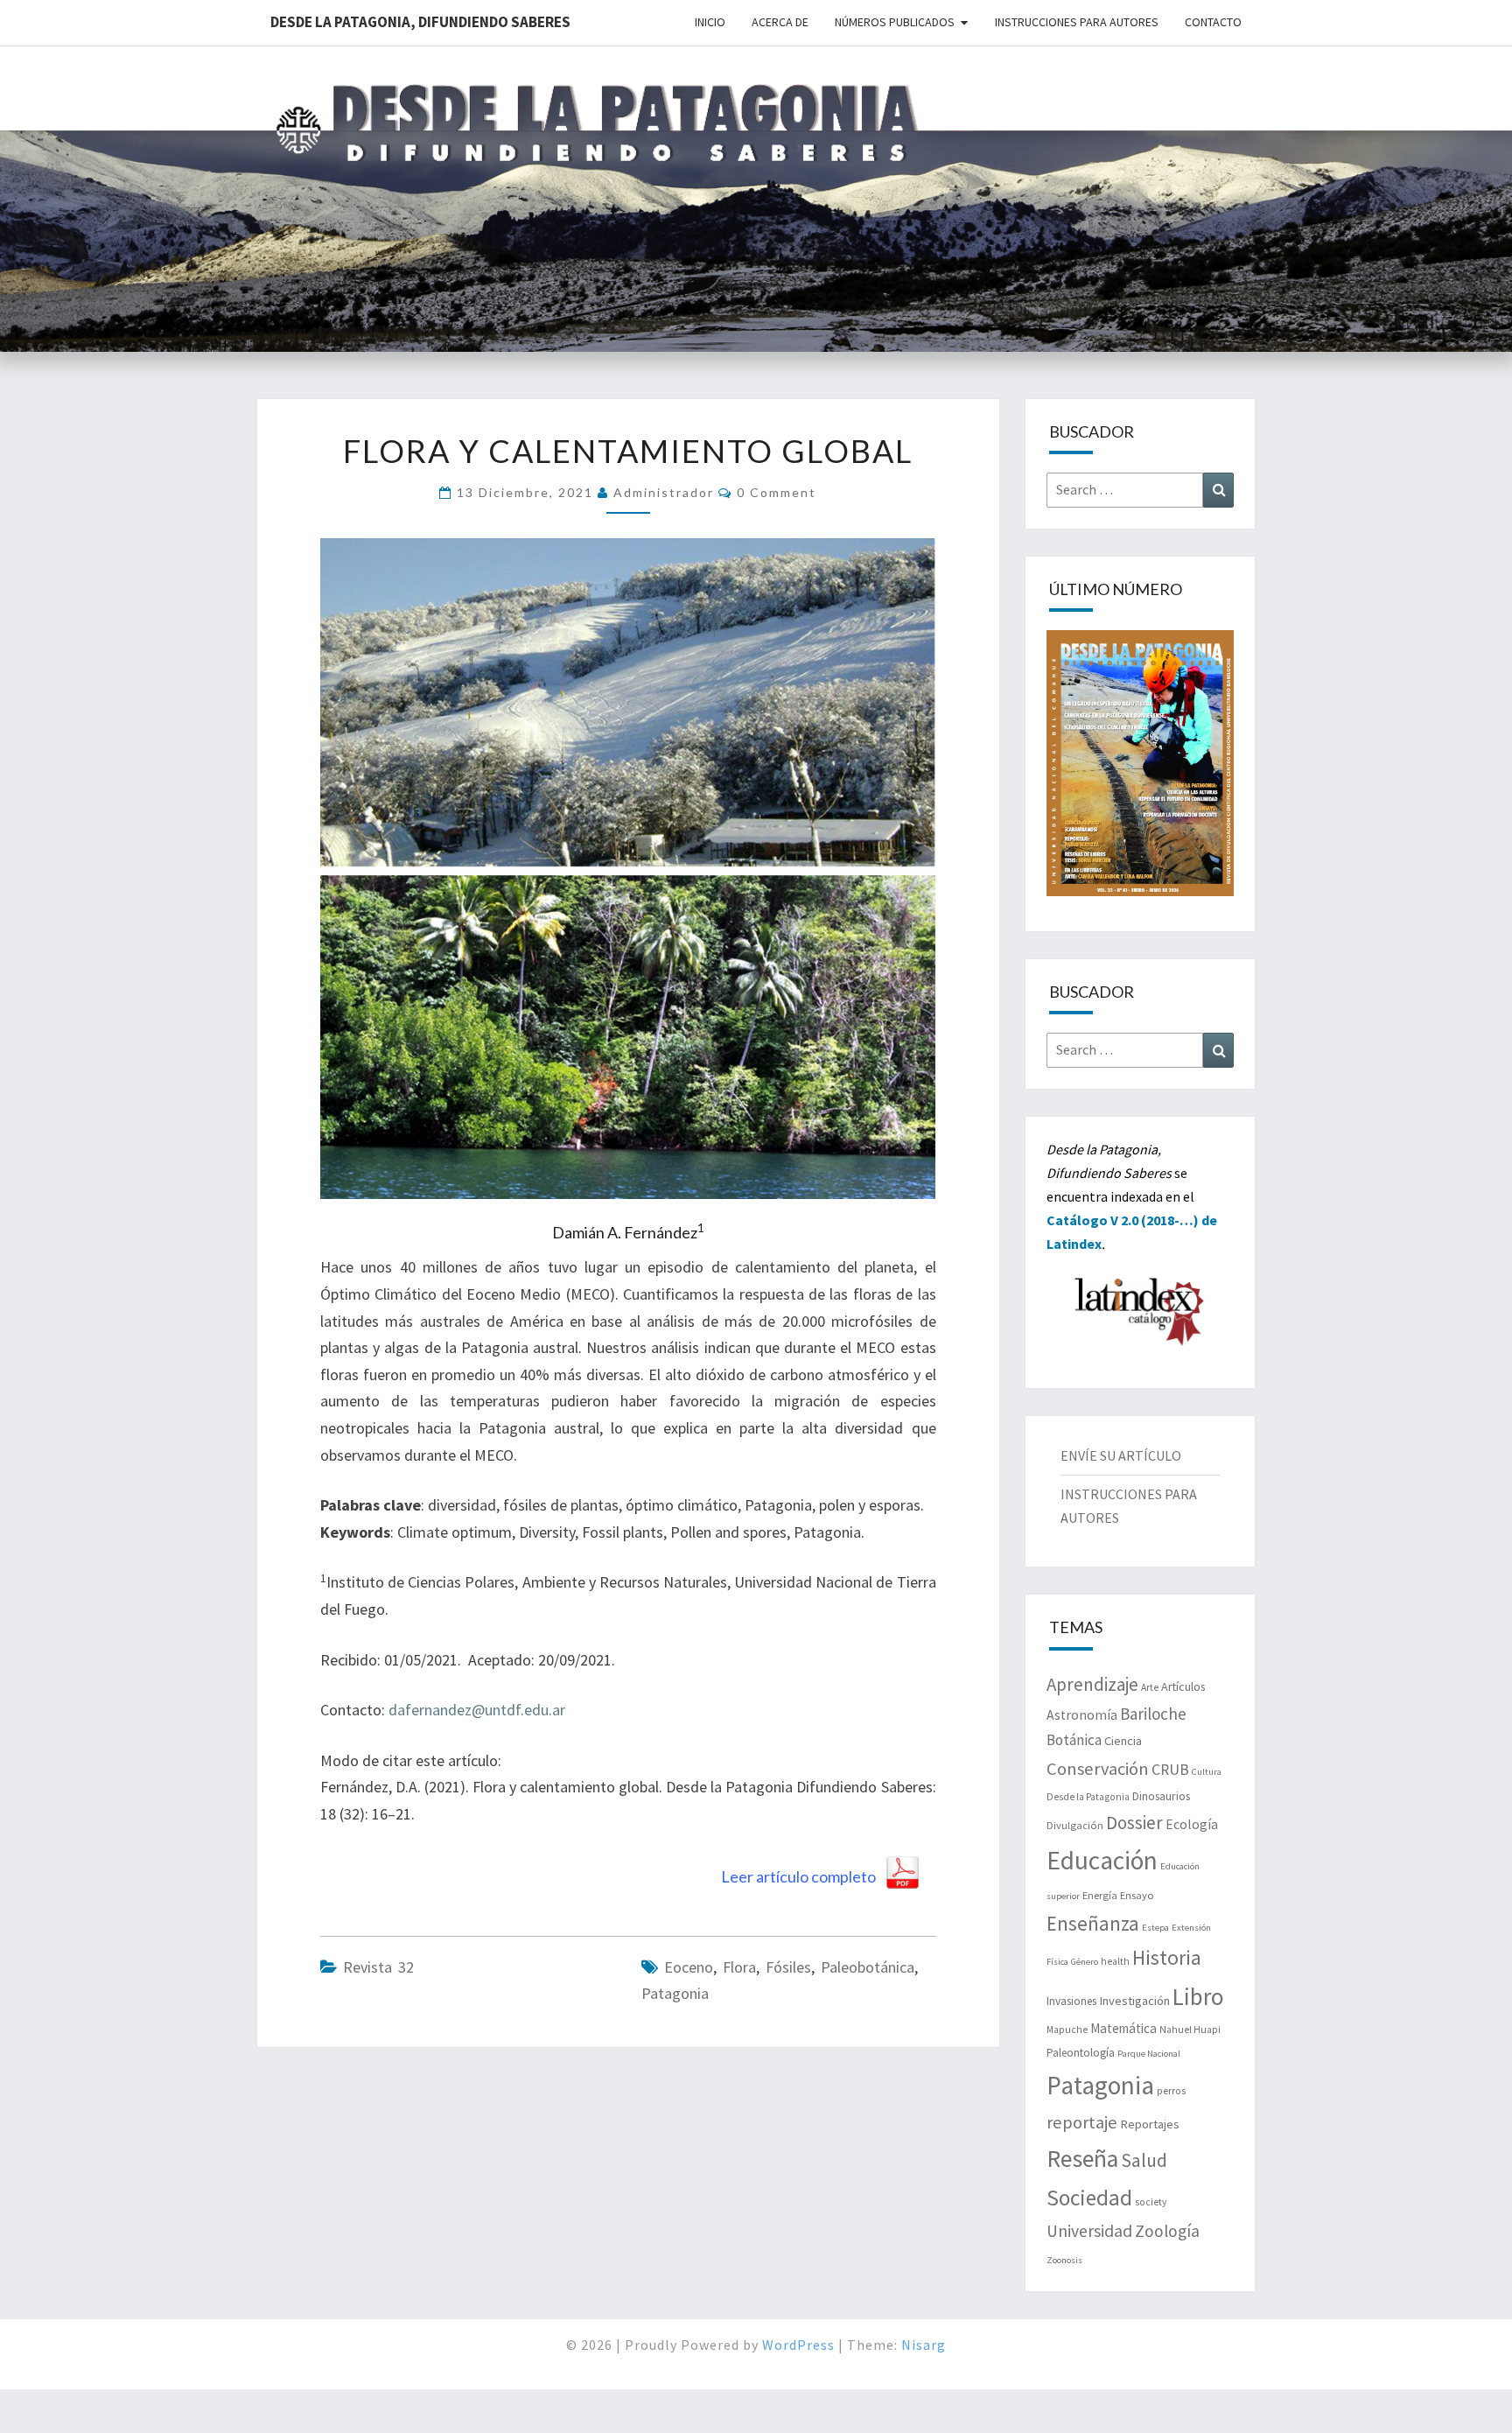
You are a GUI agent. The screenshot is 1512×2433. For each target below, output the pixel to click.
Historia (1167, 1957)
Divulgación (1075, 1825)
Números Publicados (895, 22)
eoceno (689, 1967)
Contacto (1213, 22)
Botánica (1074, 1740)
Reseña (1082, 2159)
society (1151, 2202)
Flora (739, 1967)
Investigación (1134, 2001)
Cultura (1207, 1772)
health (1115, 1961)
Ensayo (1137, 1895)
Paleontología (1081, 2053)
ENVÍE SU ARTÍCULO (1121, 1455)
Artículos (1183, 1686)
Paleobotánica (868, 1967)
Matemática (1123, 2028)
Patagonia (675, 1993)
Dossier (1134, 1823)
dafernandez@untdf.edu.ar (477, 1710)
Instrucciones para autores (1077, 22)
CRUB (1170, 1770)
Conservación (1098, 1769)
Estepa (1155, 1928)
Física (1057, 1962)
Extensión (1191, 1928)
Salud (1144, 2160)
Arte (1150, 1687)
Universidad (1089, 2231)
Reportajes (1150, 2124)
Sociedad (1089, 2198)
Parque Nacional (1149, 2054)
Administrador (664, 492)
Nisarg (924, 2345)
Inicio (710, 22)
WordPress (798, 2345)
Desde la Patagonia (1088, 1797)
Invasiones (1071, 2001)
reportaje (1082, 2122)
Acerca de (780, 22)
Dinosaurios (1161, 1796)
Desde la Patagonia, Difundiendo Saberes (420, 22)
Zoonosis (1064, 2260)
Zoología (1167, 2231)
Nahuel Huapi (1190, 2030)
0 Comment (777, 492)
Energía (1100, 1895)
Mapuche (1067, 2030)
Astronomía (1082, 1715)
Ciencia (1123, 1741)
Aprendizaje (1092, 1684)
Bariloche (1153, 1714)
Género (1085, 1962)
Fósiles (788, 1967)
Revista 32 (378, 1967)
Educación (1102, 1860)
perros (1171, 2091)
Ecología (1192, 1824)
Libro (1198, 1996)
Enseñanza (1093, 1923)
